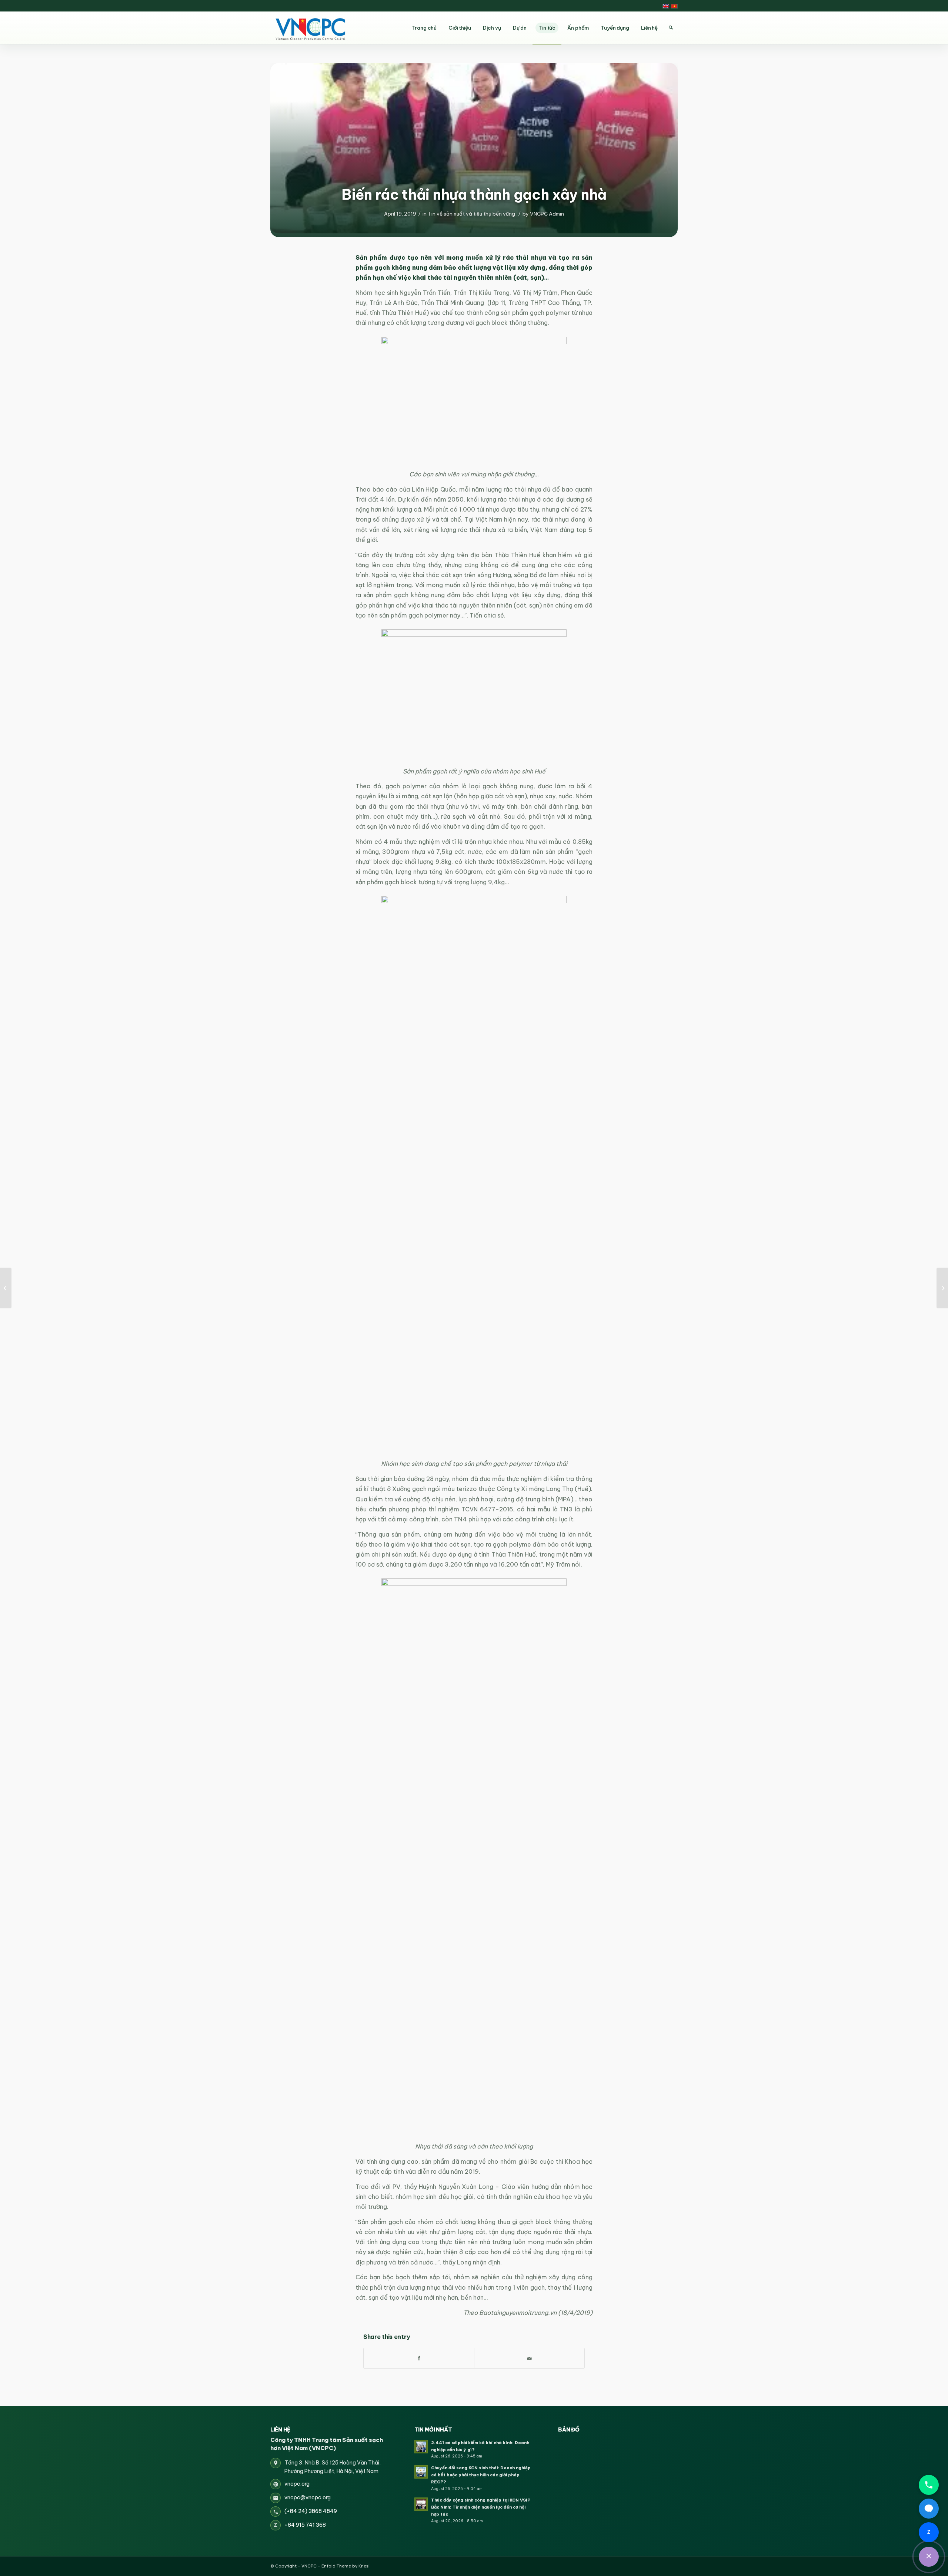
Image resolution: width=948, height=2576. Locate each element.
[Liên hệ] (929, 2557)
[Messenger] (929, 2509)
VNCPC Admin (547, 214)
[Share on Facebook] (419, 2358)
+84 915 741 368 (305, 2525)
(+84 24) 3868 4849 (311, 2511)
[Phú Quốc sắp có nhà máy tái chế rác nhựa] (942, 1288)
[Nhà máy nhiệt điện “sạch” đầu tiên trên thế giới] (6, 1288)
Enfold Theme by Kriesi (346, 2566)
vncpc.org (297, 2484)
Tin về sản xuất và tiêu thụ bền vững (471, 214)
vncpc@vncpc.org (308, 2497)
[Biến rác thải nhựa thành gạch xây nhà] (474, 148)
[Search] (671, 28)
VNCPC (309, 2566)
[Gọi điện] (929, 2485)
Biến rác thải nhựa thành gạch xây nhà (474, 194)
